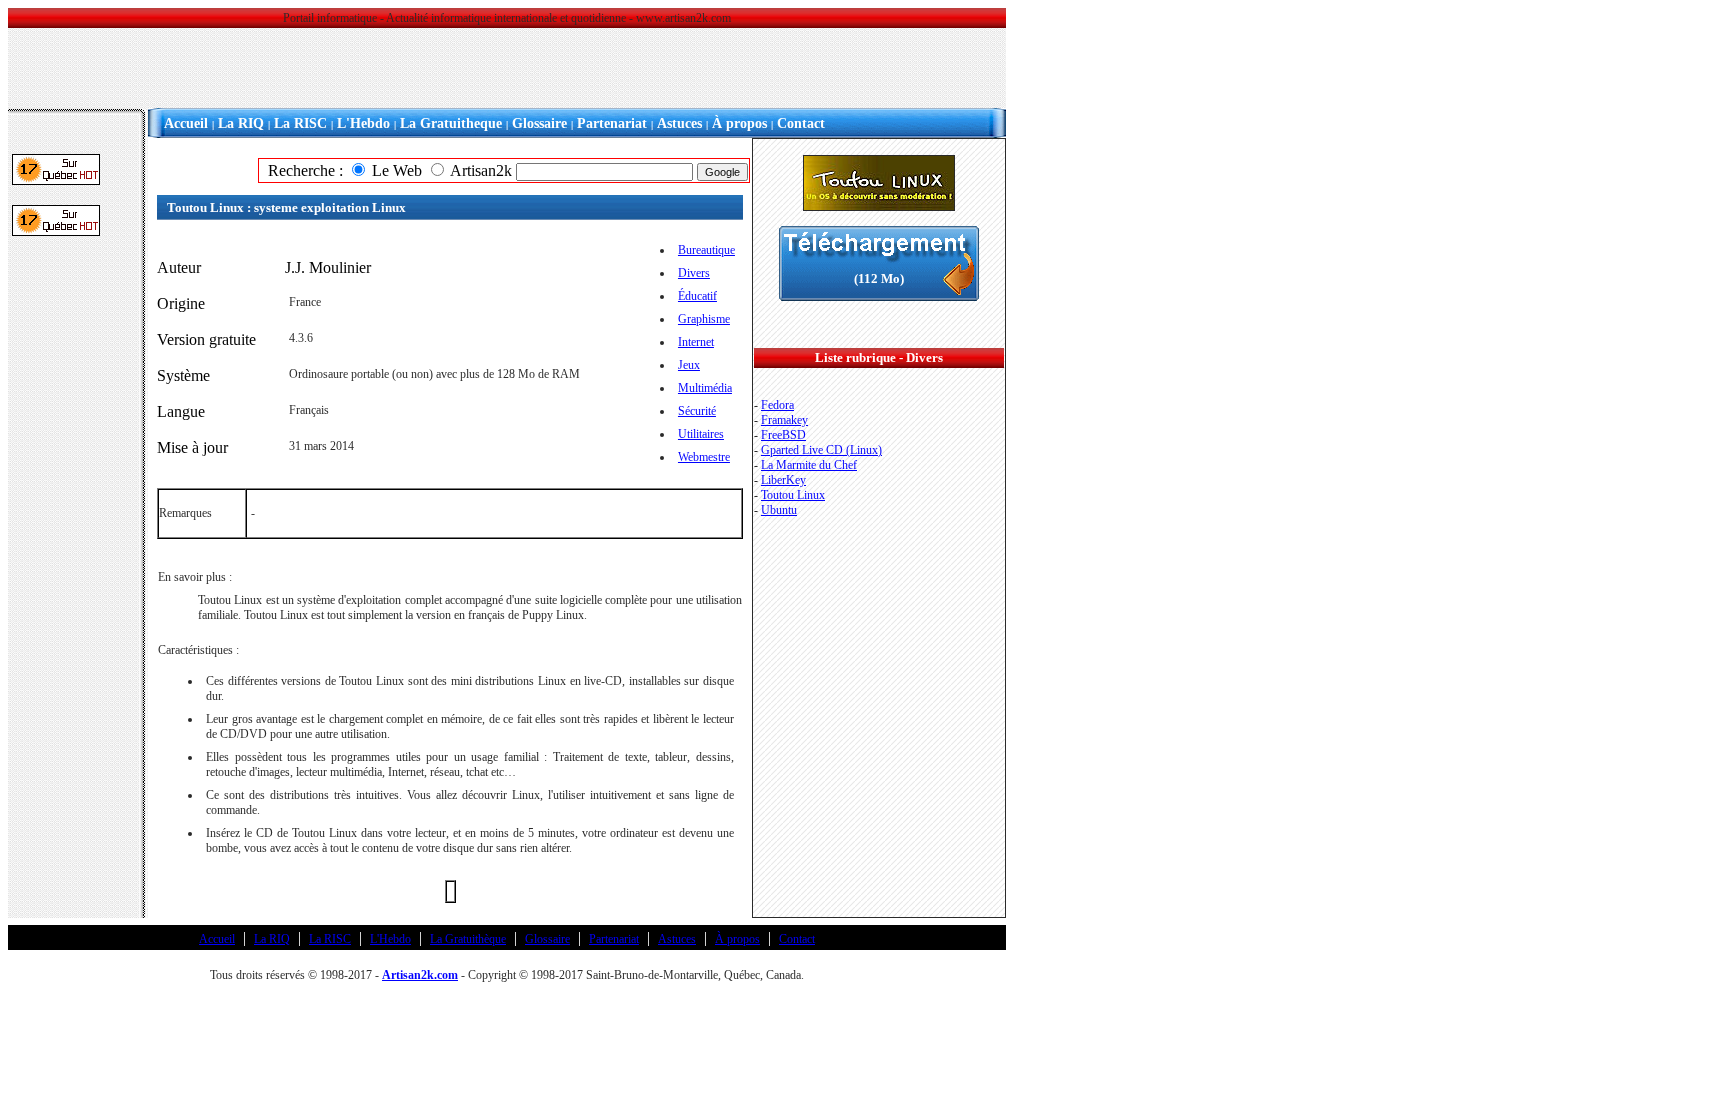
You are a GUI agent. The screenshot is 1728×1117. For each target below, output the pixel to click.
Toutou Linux (793, 495)
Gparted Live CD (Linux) (821, 450)
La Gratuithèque (468, 939)
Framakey (784, 420)
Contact (801, 123)
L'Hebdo (363, 123)
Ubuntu (779, 510)
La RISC (300, 123)
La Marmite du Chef (809, 465)
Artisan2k (481, 170)
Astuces (679, 123)
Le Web (397, 170)
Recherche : (301, 170)
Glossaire (539, 123)
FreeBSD (783, 435)
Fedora (777, 405)
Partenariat (612, 123)
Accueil (186, 123)
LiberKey (783, 480)
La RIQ (241, 123)
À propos (739, 123)
